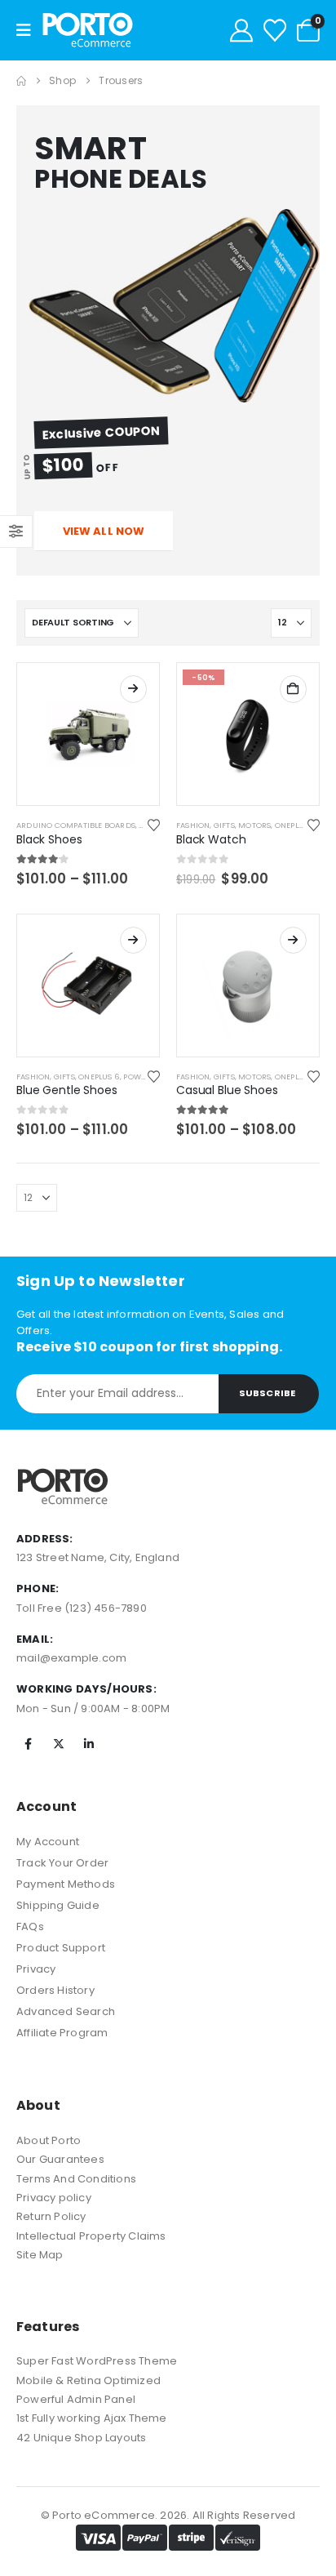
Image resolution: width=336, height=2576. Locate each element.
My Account (48, 1842)
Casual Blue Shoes (227, 1090)
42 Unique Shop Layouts (81, 2438)
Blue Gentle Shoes (67, 1090)
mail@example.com (71, 1658)
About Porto (49, 2140)
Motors (254, 825)
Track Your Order (62, 1863)
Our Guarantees (60, 2159)
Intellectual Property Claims (91, 2236)
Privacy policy (54, 2198)
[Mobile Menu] (29, 30)
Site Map (40, 2255)
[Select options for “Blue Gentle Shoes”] (133, 940)
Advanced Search (66, 2011)
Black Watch (211, 839)
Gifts (224, 825)
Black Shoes (49, 839)
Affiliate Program (62, 2033)
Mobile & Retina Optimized (88, 2380)
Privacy (36, 1969)
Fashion (193, 825)
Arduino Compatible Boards (76, 825)
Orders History (55, 1990)
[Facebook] (29, 1744)
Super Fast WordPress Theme (97, 2361)
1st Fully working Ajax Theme (92, 2418)
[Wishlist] (275, 30)
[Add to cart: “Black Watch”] (293, 689)
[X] (59, 1744)
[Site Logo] (88, 30)
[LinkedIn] (89, 1744)
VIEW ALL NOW (104, 531)
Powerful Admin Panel (76, 2399)
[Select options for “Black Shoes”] (133, 689)
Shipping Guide (58, 1905)
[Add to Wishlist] (154, 825)
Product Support (61, 1948)
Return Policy (51, 2216)
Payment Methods (66, 1884)
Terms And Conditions (76, 2179)
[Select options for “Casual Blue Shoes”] (293, 940)
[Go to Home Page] (21, 81)
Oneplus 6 (296, 825)
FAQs (30, 1926)
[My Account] (241, 30)
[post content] (88, 734)
